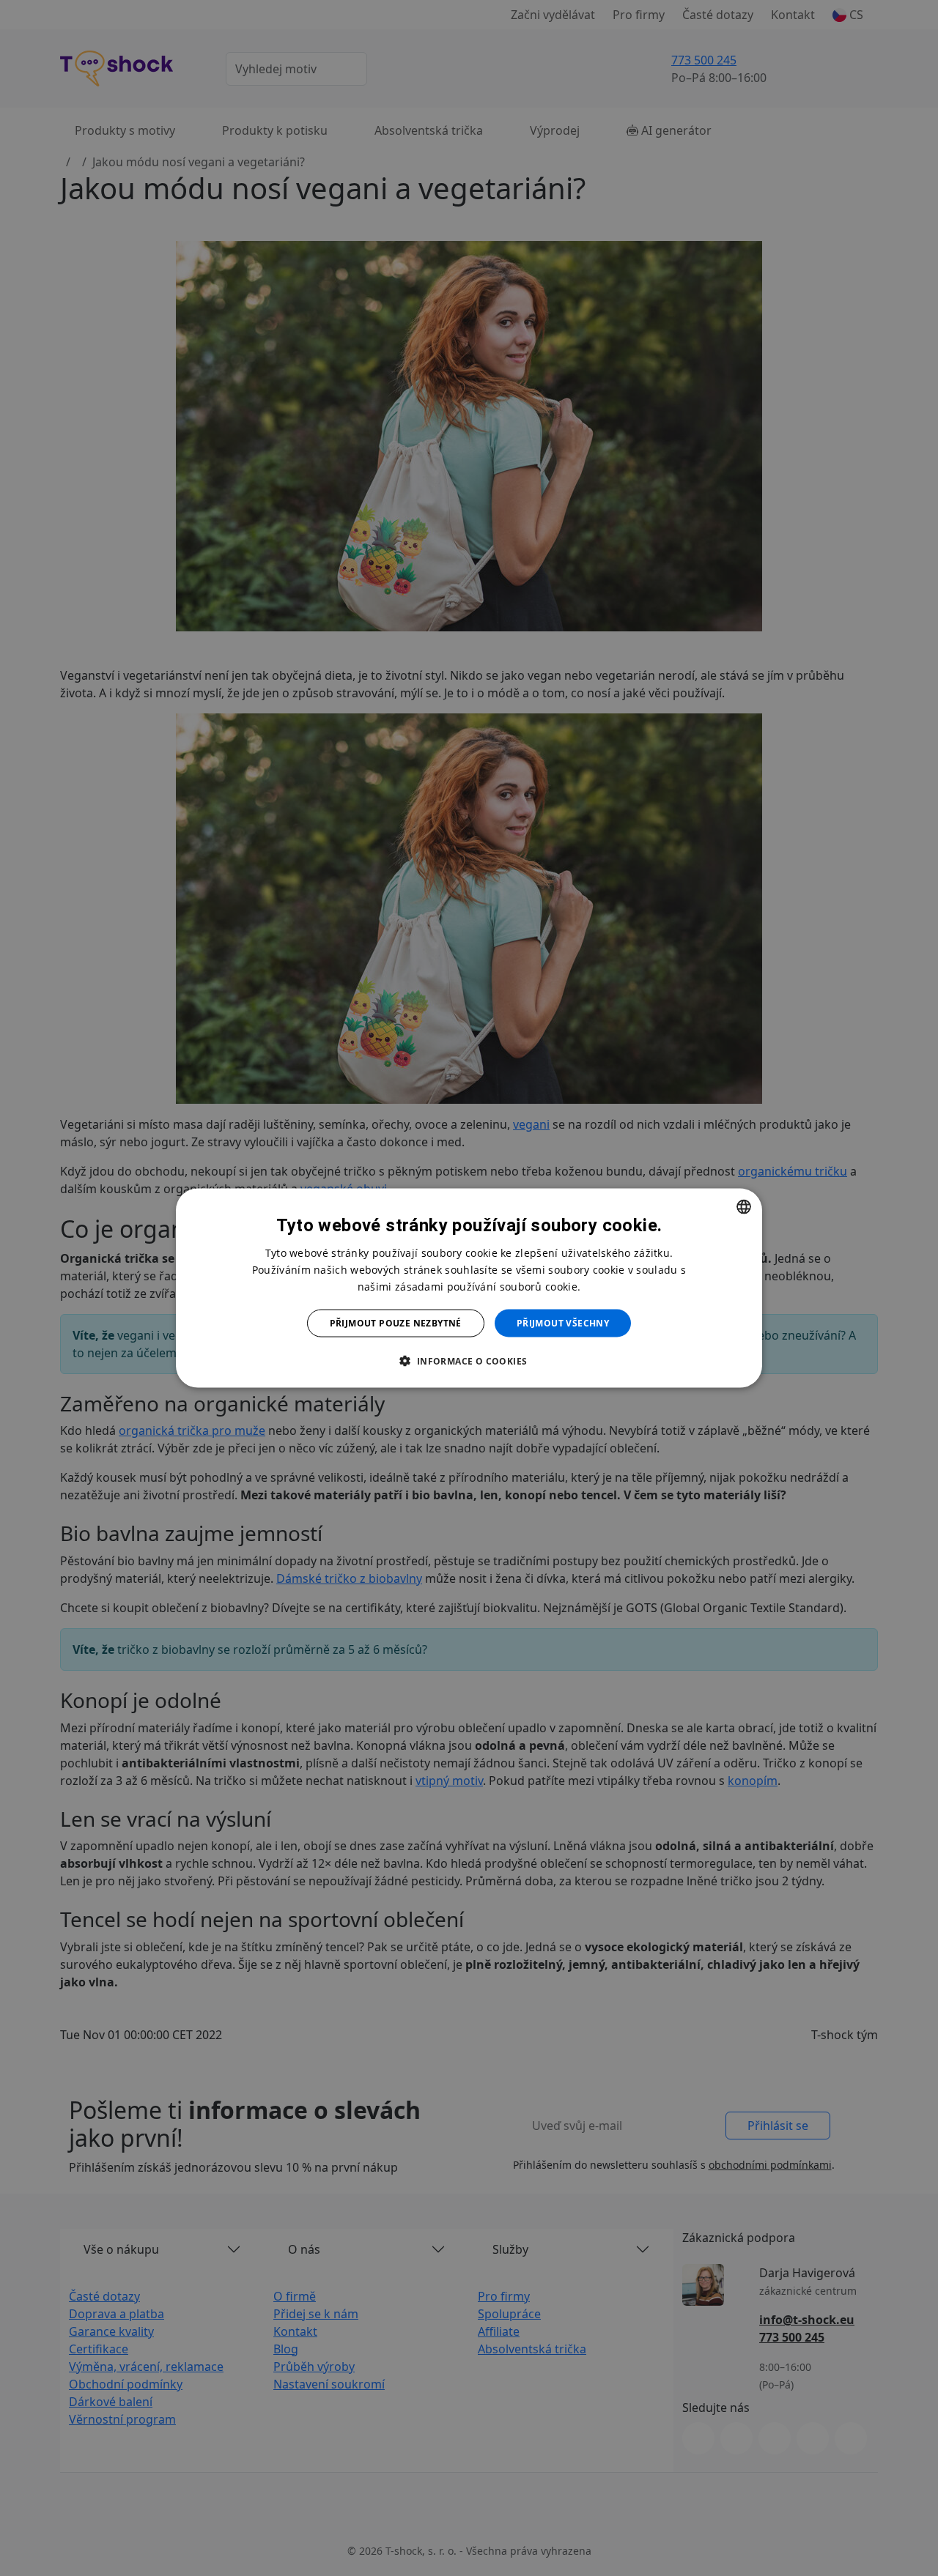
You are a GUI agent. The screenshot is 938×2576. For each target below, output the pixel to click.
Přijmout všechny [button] (563, 1323)
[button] (469, 1361)
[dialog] (469, 1288)
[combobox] (744, 1206)
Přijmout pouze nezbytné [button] (396, 1323)
